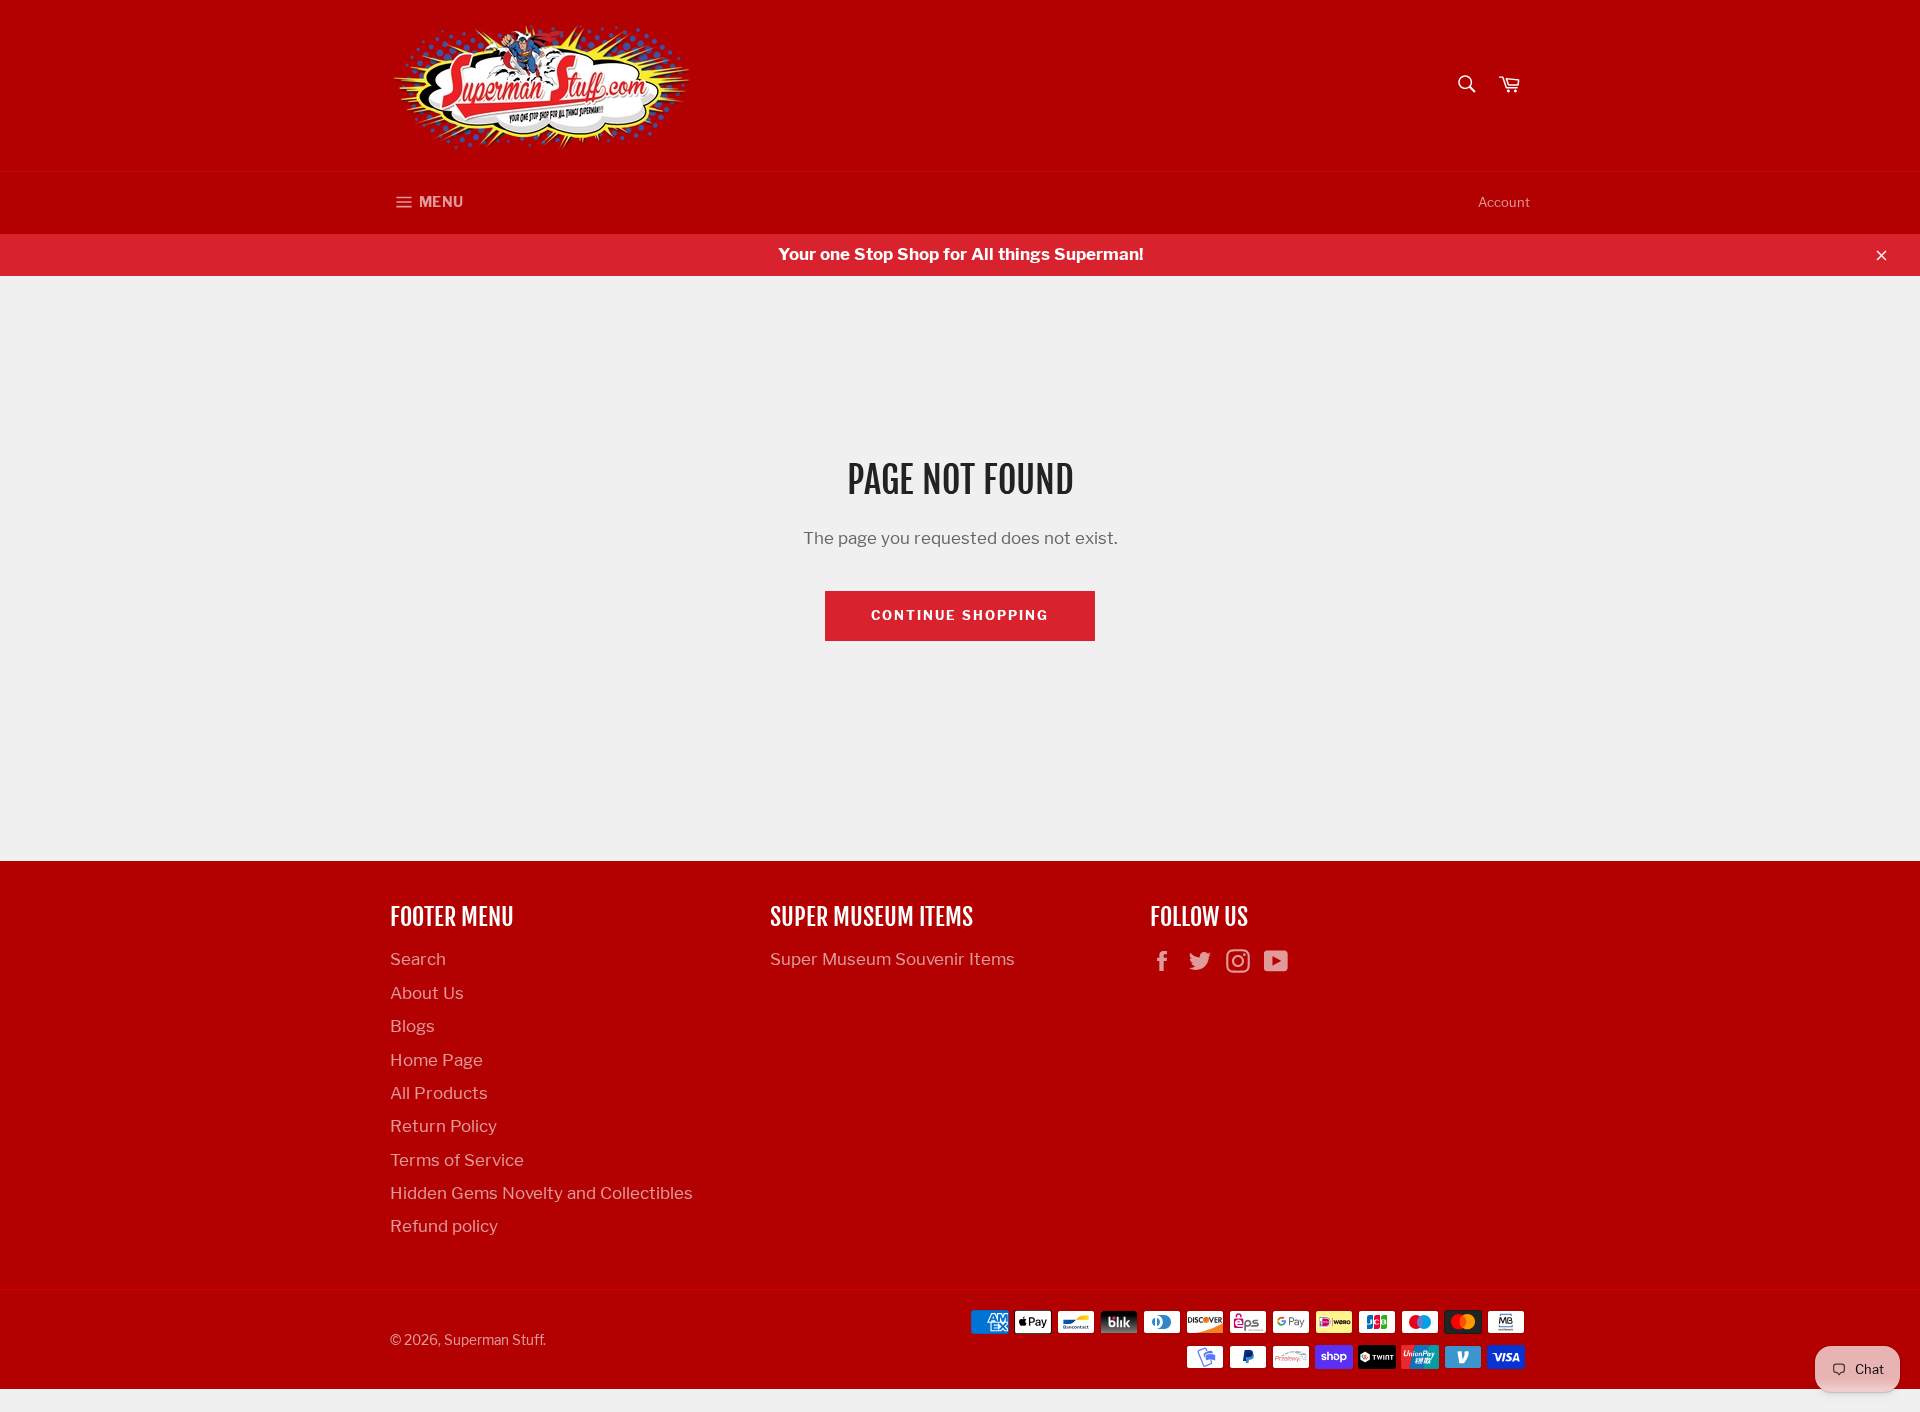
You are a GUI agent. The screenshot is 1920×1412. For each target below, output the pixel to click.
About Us (427, 993)
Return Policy (443, 1126)
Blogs (412, 1026)
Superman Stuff (493, 1340)
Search (418, 959)
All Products (439, 1093)
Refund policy (444, 1226)
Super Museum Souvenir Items (892, 959)
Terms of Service (457, 1160)
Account (1504, 202)
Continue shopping (959, 615)
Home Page (436, 1060)
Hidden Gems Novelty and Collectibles (541, 1193)
